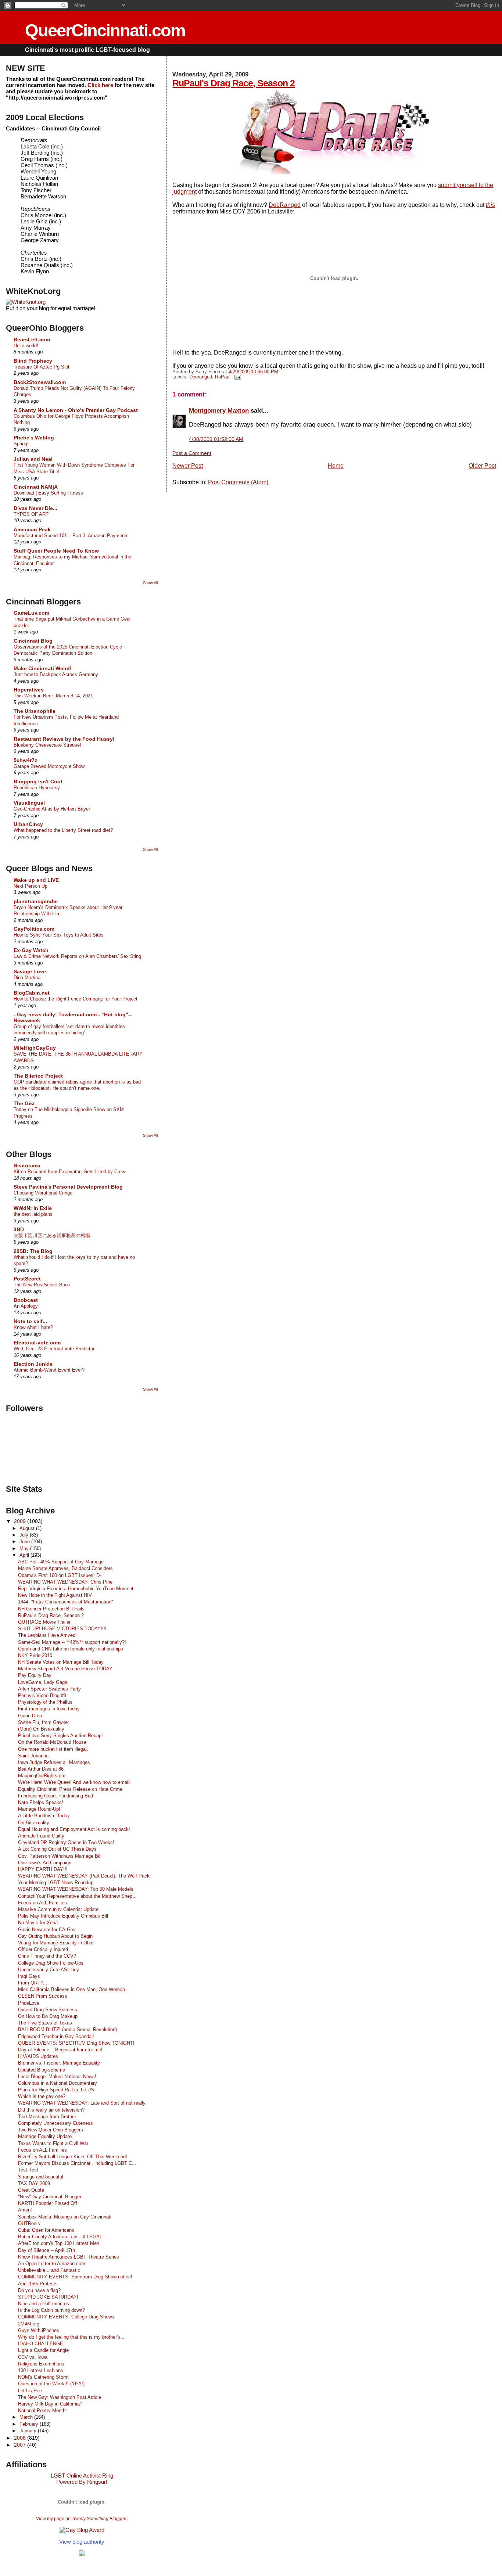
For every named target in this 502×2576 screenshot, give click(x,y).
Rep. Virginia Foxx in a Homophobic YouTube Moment (76, 1589)
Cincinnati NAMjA (36, 487)
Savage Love (30, 971)
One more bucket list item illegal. (53, 1749)
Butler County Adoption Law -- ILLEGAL (60, 2237)
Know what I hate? (33, 1327)
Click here (100, 85)
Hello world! (26, 346)
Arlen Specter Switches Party (49, 1689)
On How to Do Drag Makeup (48, 2016)
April (25, 1555)
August (28, 1528)
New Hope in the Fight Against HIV (55, 1595)
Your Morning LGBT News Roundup (56, 1882)
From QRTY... (33, 1983)
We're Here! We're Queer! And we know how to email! (74, 1782)
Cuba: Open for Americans (46, 2230)
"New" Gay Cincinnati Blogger (50, 2197)
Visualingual (29, 803)
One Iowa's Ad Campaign (45, 1863)
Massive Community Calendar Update (58, 1909)
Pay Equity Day (35, 1675)
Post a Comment (192, 453)
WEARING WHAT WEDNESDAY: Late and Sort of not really (82, 2103)
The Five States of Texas (45, 2023)
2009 (21, 1521)
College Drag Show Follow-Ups (51, 1963)
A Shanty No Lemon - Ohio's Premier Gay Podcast (76, 410)
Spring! (21, 444)
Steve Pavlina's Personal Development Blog (68, 1187)
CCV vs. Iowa (33, 2357)
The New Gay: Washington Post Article (60, 2397)
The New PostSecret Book (42, 1285)
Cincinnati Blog (33, 641)
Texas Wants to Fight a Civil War (53, 2143)
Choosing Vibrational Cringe (43, 1193)
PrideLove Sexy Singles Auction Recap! (60, 1736)
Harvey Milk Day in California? (50, 2404)
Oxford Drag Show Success (48, 2010)
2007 (21, 2445)
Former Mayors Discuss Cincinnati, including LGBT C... (77, 2163)
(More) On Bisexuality (41, 1729)
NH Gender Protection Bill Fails (51, 1609)
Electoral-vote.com (37, 1343)
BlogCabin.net (32, 993)
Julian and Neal (33, 459)
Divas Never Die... (35, 508)
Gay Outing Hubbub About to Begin (55, 1936)
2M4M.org (29, 2324)
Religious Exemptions (41, 2364)
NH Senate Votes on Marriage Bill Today (61, 1662)
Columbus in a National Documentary (58, 2083)
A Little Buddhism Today (44, 1816)
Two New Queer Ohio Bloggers (51, 2130)
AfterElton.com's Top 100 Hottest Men (59, 2243)
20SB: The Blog (33, 1251)
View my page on (82, 2519)
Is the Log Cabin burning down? (51, 2310)
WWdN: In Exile (33, 1208)
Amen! (25, 2210)
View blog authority (82, 2542)
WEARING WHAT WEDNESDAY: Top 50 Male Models (76, 1889)
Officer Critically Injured (43, 1949)
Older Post (482, 466)
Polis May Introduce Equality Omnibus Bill (63, 1916)
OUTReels (29, 2223)
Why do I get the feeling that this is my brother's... (71, 2337)
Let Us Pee (30, 2391)
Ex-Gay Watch (31, 950)
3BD (19, 1229)
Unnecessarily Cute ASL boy (49, 1970)
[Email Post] (236, 377)
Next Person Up (31, 886)
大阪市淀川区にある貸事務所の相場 (52, 1235)
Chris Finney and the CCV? (47, 1956)
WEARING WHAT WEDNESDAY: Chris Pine (65, 1582)
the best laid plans (33, 1214)
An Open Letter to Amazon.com (52, 2264)
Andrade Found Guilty (41, 1836)
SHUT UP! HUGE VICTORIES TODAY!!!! (62, 1629)
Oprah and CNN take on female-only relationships (71, 1649)
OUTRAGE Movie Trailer (44, 1622)
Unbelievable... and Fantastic (49, 2270)
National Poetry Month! (42, 2410)
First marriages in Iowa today (49, 1709)
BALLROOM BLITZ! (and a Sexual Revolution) (67, 2029)
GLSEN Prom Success (43, 1996)
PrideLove (29, 2003)
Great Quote (31, 2190)
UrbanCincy (28, 824)
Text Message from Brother (47, 2117)
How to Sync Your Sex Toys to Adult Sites (59, 935)
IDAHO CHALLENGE (41, 2344)
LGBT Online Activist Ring (82, 2476)
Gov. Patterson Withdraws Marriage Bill (60, 1856)
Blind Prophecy (33, 361)
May (25, 1549)
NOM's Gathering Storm (43, 2377)
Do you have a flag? (39, 2290)
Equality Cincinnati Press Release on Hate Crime (70, 1789)
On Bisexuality (34, 1823)
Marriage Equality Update (45, 2136)
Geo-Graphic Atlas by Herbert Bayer (52, 809)
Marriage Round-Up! (39, 1809)
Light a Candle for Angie (43, 2350)
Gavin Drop (30, 1716)
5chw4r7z (25, 760)
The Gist (24, 1103)
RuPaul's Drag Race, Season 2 (234, 83)
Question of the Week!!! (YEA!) (51, 2384)
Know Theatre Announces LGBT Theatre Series (69, 2257)
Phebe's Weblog (34, 438)
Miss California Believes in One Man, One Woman (71, 1989)
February (30, 2424)
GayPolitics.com (34, 929)
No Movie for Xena (38, 1923)
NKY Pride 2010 (35, 1655)
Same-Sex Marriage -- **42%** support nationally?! (72, 1642)
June (25, 1542)
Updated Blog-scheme (42, 2070)
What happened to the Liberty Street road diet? (63, 830)
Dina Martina (27, 978)
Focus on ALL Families (42, 1903)
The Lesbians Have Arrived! (47, 1635)
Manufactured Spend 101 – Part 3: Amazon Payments (71, 536)
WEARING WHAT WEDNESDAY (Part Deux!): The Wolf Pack (84, 1876)
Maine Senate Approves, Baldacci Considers (65, 1568)
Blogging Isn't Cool (38, 782)
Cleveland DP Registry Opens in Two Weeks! (66, 1842)
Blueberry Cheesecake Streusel (47, 745)
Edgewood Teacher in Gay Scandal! (56, 2036)
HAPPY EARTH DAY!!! (43, 1869)
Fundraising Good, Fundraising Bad (55, 1796)
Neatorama (27, 1165)
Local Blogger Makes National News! (57, 2076)
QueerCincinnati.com (105, 30)
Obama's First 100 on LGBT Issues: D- (60, 1575)
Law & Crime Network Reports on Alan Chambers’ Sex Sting (77, 956)
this (490, 205)
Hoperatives (29, 690)
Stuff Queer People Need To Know (56, 551)
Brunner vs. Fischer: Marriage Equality (59, 2063)
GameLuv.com (31, 613)
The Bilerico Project (38, 1076)
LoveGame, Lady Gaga (43, 1682)
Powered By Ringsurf (82, 2482)
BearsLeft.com (32, 339)
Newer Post (188, 466)
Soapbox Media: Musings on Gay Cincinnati (65, 2217)
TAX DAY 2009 (34, 2183)
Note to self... (30, 1321)
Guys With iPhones (39, 2330)
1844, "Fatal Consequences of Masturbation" (66, 1602)
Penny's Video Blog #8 (42, 1695)
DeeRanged (285, 205)
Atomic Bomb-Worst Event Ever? (49, 1370)
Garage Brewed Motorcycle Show (49, 766)
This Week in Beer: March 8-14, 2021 (53, 696)
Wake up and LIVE (36, 880)
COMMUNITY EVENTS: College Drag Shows (66, 2317)
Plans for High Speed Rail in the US (56, 2090)
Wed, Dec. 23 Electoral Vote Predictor (54, 1349)
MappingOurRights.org (42, 1776)
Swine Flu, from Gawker (44, 1722)
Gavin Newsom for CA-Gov (47, 1930)
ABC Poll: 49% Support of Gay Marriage (61, 1562)
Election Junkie (33, 1364)
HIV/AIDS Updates (38, 2056)
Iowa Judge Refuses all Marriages (54, 1762)
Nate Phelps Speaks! (41, 1802)
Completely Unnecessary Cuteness (55, 2123)
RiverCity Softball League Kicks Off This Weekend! (73, 2157)
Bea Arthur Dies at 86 (41, 1769)
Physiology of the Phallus (45, 1702)
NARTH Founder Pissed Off (48, 2203)
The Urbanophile (35, 711)
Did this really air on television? (51, 2110)
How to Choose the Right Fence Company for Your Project (76, 999)
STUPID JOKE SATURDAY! (48, 2297)
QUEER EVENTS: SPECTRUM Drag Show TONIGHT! (76, 2043)
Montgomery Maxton (219, 410)
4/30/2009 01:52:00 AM (216, 439)
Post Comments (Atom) (238, 482)
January (29, 2431)
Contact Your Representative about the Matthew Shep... (77, 1896)
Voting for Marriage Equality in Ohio (56, 1943)
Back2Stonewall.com (40, 382)
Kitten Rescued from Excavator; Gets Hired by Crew (69, 1172)
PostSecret (27, 1279)
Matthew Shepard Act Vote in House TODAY (65, 1669)
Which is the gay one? (42, 2096)
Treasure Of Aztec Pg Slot (42, 367)
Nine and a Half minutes (44, 2304)
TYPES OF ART (31, 514)
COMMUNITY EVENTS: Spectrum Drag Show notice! (75, 2277)
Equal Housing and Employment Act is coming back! (74, 1829)
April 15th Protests (38, 2284)
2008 (21, 2438)
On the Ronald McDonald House (52, 1742)
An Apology (26, 1306)
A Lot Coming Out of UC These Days (57, 1849)
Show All (150, 583)
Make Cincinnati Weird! (43, 668)
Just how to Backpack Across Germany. (56, 674)
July (25, 1535)
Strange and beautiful (41, 2177)
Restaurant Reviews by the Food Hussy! (64, 739)
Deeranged (201, 377)
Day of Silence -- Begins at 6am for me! (60, 2050)
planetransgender (36, 901)
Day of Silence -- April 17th (46, 2250)
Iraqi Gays (29, 1976)
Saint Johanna (33, 1756)
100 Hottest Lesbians (41, 2370)
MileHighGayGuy (35, 1048)
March (27, 2417)
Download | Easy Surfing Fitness (48, 493)
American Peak (32, 529)
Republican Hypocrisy (37, 788)
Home (336, 466)
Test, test (28, 2170)
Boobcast (26, 1300)
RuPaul (223, 377)
